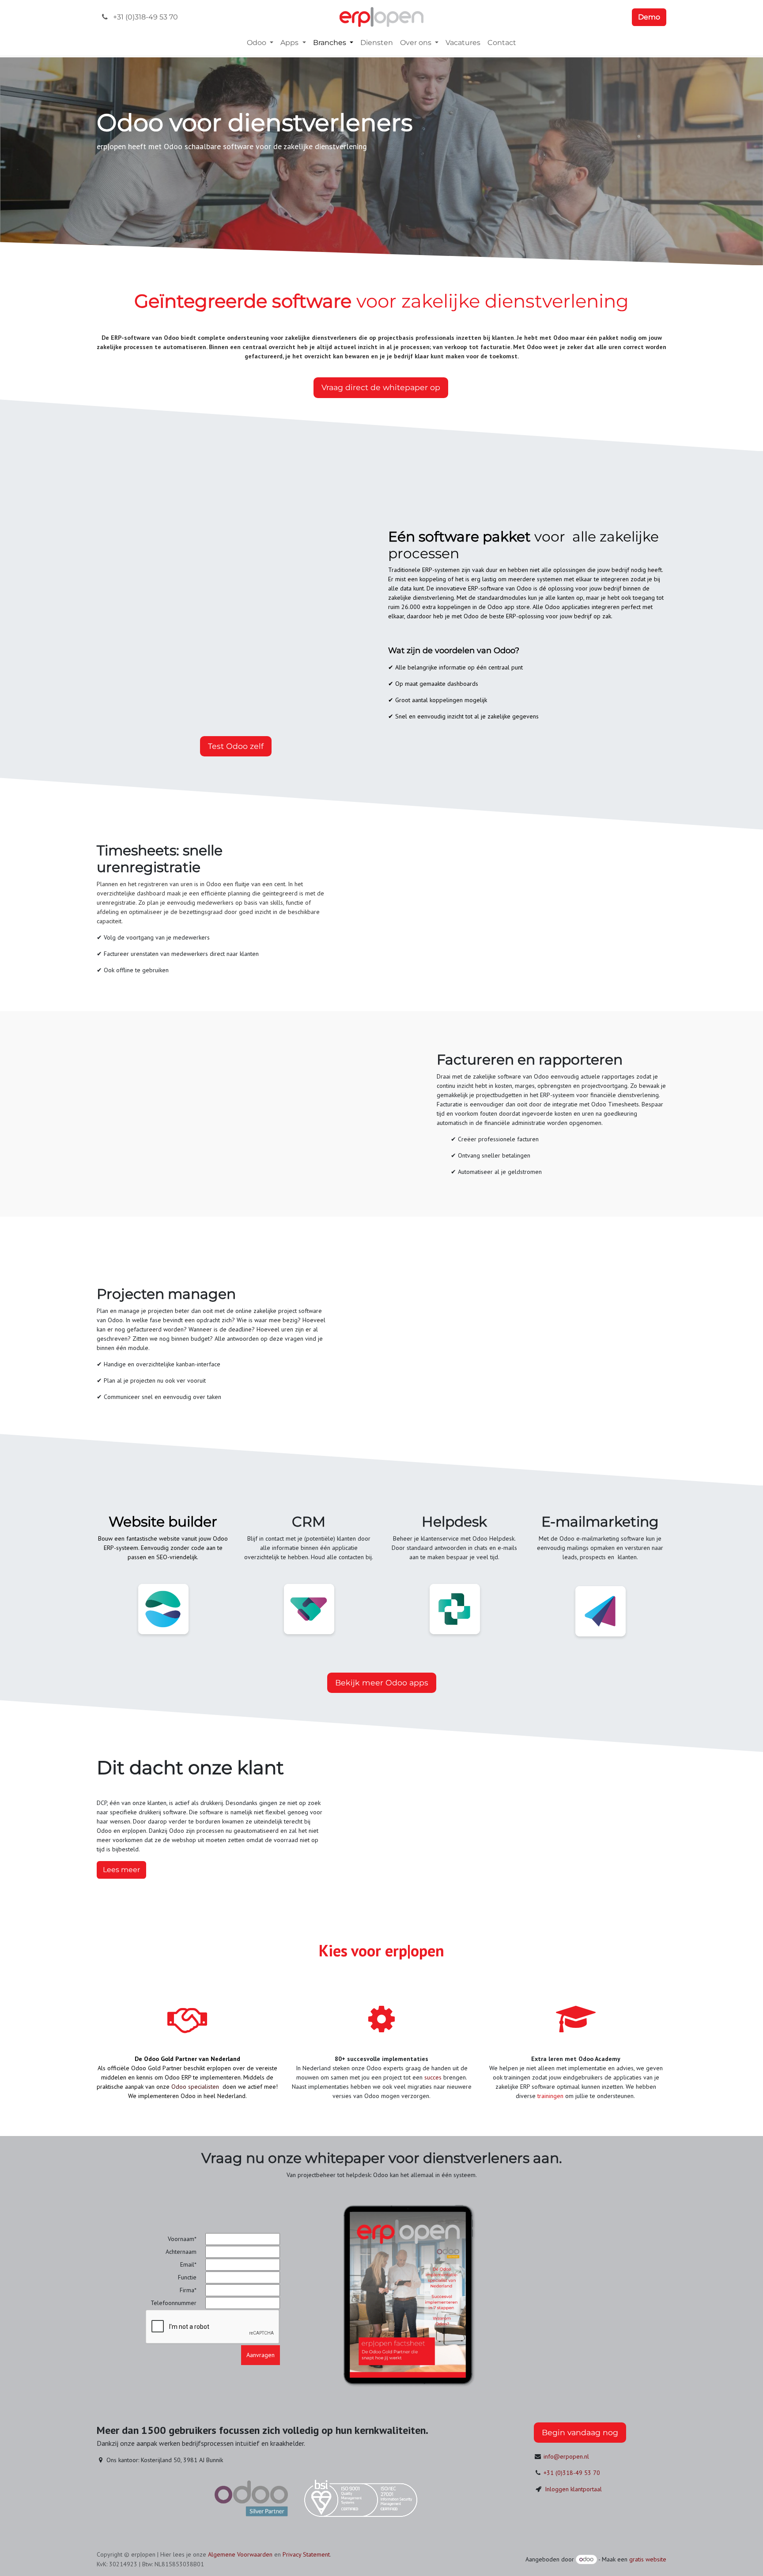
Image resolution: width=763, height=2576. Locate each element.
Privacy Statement (306, 2554)
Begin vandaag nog (580, 2432)
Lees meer (121, 1870)
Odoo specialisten (195, 2087)
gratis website (648, 2559)
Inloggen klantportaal (573, 2489)
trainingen (550, 2096)
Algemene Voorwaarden (240, 2554)
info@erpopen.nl (566, 2456)
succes (434, 2077)
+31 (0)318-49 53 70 (572, 2473)
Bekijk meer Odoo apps (382, 1683)
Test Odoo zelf (236, 746)
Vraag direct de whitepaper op (381, 387)
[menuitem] (260, 43)
